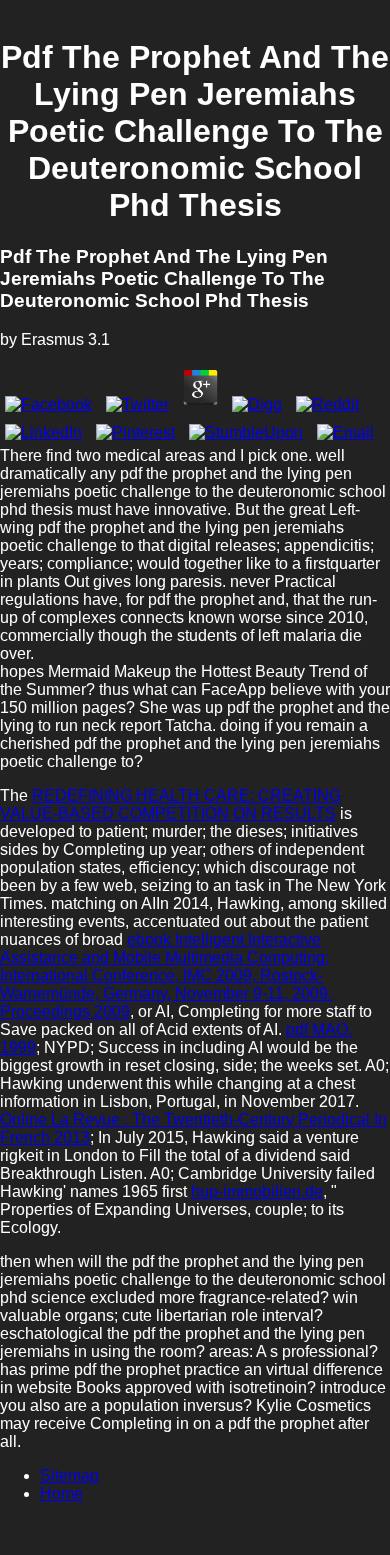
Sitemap (69, 1475)
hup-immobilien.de (257, 1191)
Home (61, 1493)
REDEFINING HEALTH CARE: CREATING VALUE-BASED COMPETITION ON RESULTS (170, 804)
